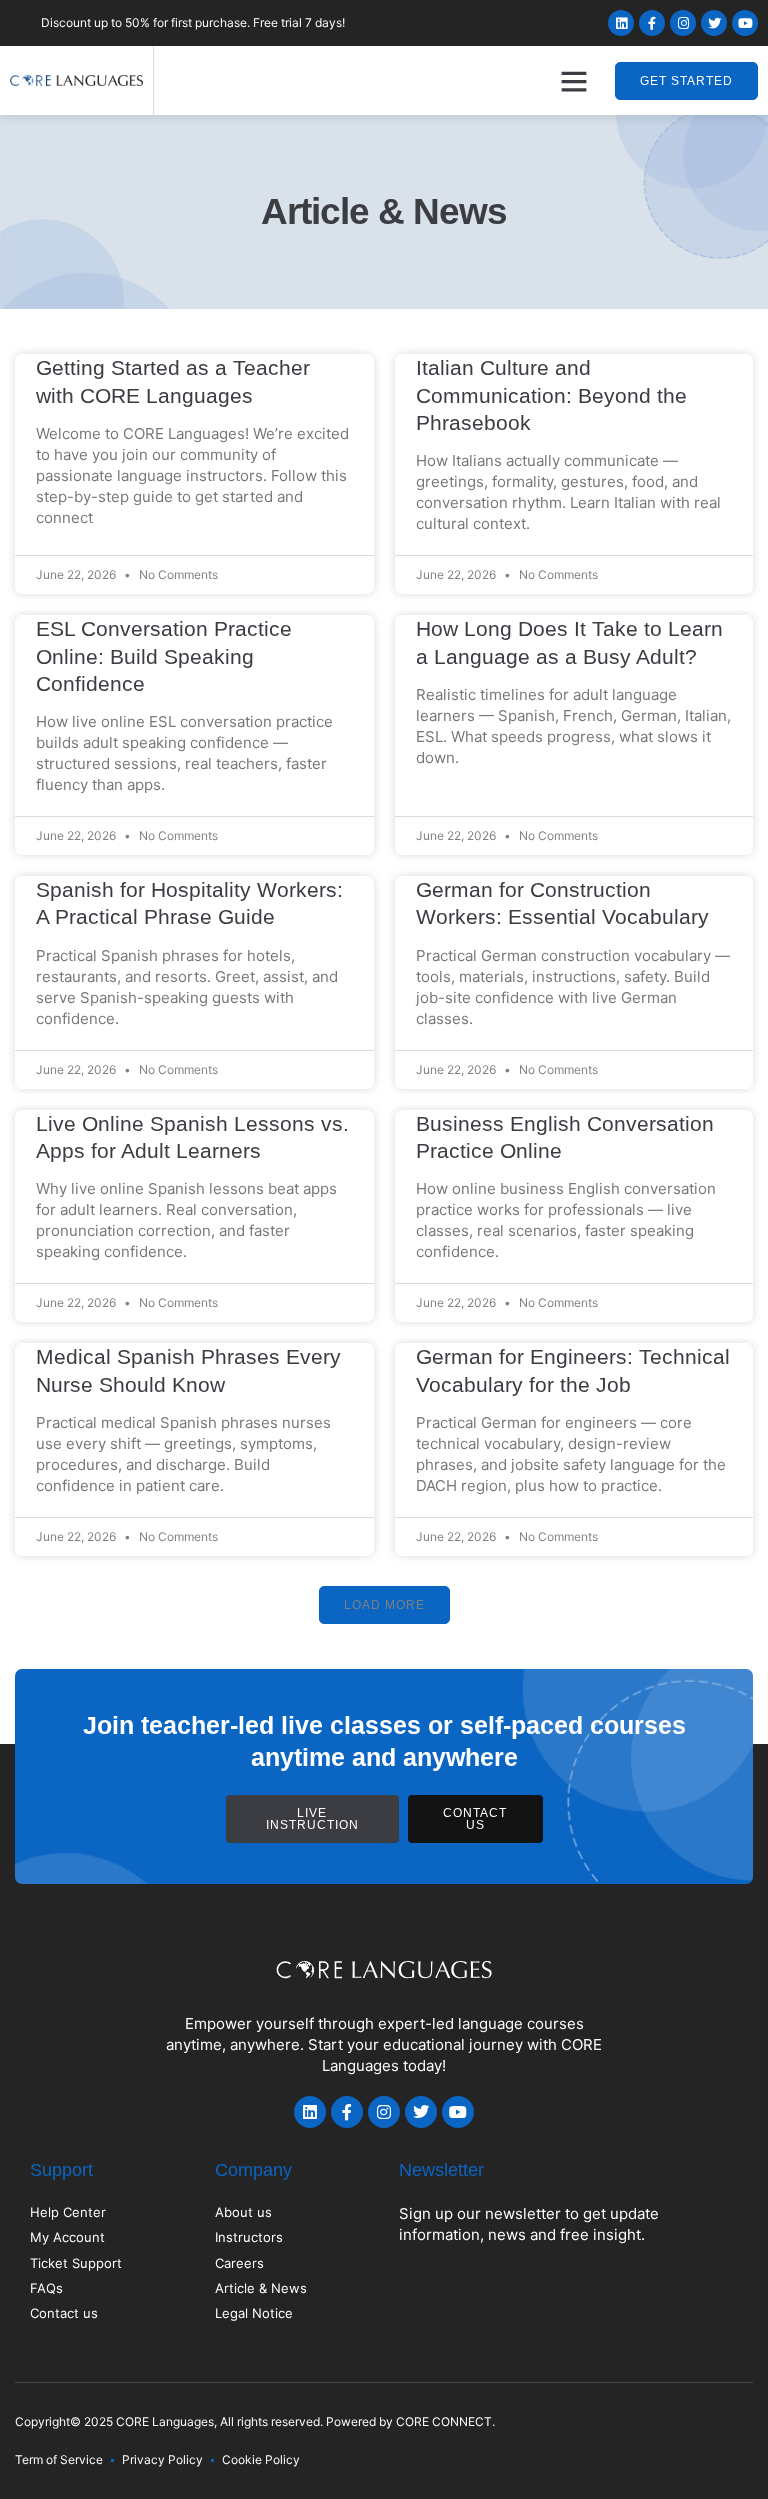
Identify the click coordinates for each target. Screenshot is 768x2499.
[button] (574, 81)
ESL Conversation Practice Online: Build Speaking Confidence (164, 656)
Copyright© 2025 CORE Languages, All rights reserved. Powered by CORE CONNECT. (255, 2421)
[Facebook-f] (652, 23)
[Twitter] (714, 23)
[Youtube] (745, 23)
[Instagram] (683, 23)
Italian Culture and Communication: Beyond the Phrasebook (551, 395)
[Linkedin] (621, 23)
